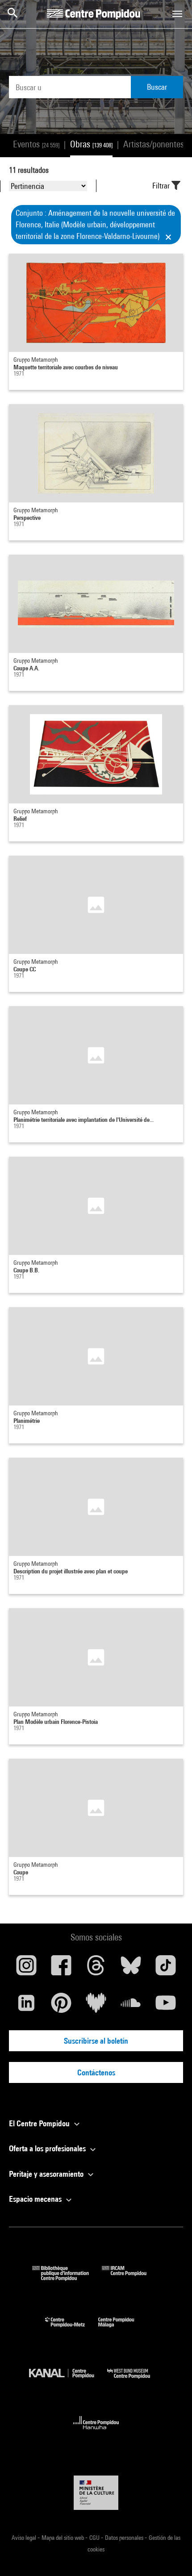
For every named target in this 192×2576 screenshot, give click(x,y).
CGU (95, 2538)
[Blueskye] (131, 1969)
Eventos (36, 144)
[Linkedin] (26, 2006)
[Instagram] (26, 1969)
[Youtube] (166, 2006)
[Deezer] (96, 2006)
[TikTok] (166, 1969)
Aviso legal (25, 2538)
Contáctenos (96, 2072)
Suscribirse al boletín (96, 2041)
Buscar (157, 87)
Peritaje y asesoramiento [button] (47, 2174)
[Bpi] (67, 2278)
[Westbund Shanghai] (135, 2381)
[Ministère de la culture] (96, 2493)
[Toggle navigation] (177, 14)
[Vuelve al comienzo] (171, 2555)
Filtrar (162, 186)
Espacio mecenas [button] (36, 2199)
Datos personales (125, 2538)
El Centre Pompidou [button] (40, 2123)
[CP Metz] (72, 2329)
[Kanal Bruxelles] (68, 2381)
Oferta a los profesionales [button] (48, 2148)
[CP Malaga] (123, 2329)
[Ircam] (131, 2278)
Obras (91, 144)
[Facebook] (61, 1969)
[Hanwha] (96, 2432)
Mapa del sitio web (63, 2538)
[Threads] (96, 1969)
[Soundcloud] (131, 2006)
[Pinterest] (61, 2006)
